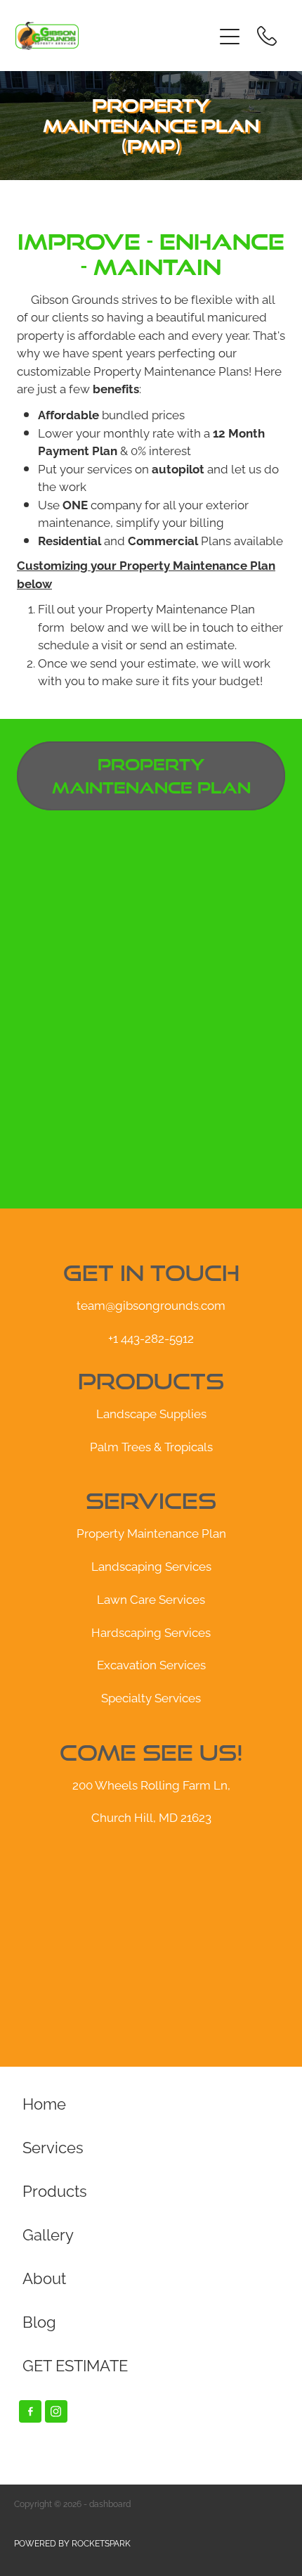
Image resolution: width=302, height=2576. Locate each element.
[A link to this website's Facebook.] (30, 2411)
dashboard (110, 2503)
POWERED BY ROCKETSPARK (72, 2543)
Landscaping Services (151, 1565)
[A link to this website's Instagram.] (56, 2411)
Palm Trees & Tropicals (151, 1446)
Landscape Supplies (151, 1413)
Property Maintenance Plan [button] (151, 776)
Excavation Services (151, 1664)
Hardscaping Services (151, 1631)
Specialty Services (151, 1697)
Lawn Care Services (151, 1598)
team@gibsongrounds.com (151, 1304)
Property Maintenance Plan (151, 1532)
